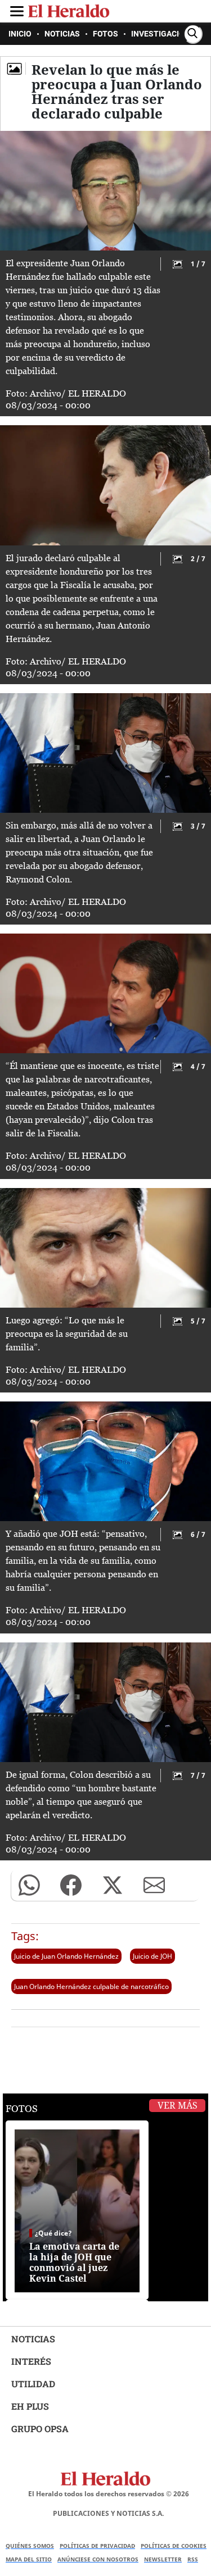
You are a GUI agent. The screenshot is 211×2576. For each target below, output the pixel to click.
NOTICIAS (33, 2339)
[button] (29, 1885)
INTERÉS (31, 2361)
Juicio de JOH (152, 1956)
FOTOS (22, 2109)
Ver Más (178, 2106)
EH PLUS (30, 2406)
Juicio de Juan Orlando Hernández (66, 1956)
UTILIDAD (33, 2384)
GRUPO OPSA (40, 2429)
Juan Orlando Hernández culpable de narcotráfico (91, 1986)
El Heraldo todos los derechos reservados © (109, 2494)
